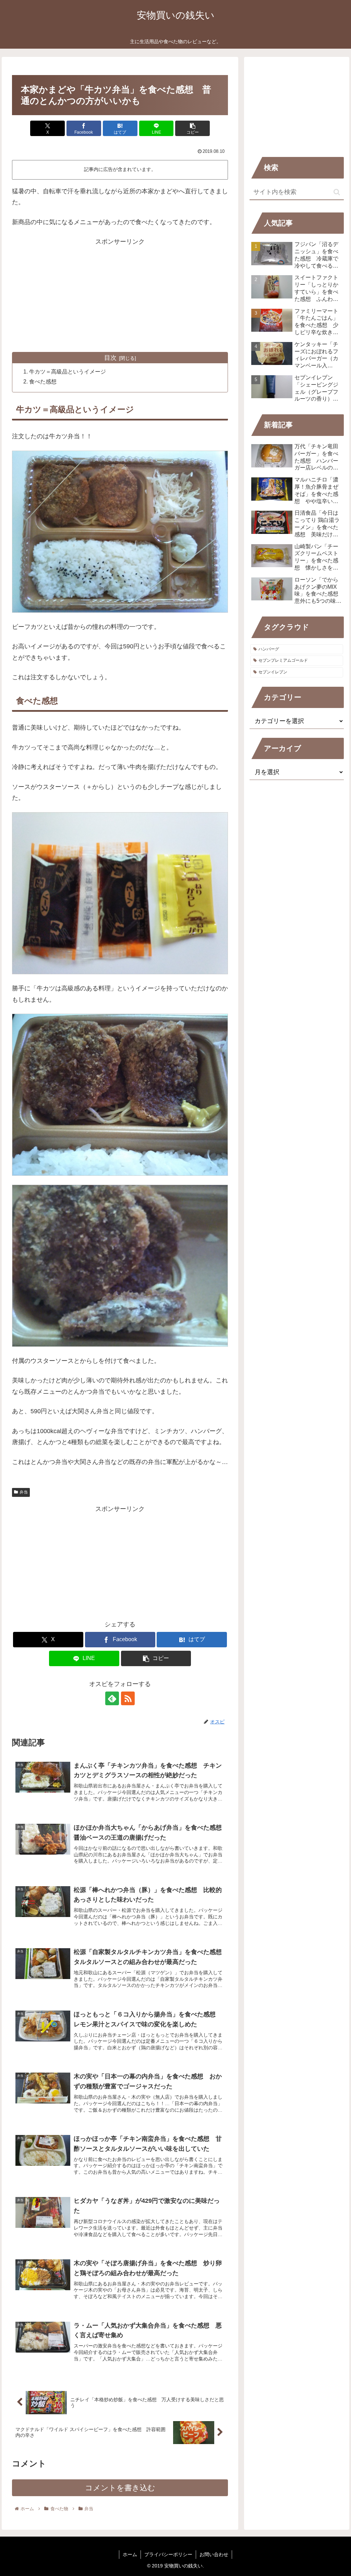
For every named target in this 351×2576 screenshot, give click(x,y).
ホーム (130, 2554)
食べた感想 (43, 381)
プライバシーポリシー (168, 2554)
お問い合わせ (214, 2554)
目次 (110, 358)
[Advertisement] (120, 295)
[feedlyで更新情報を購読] (112, 1698)
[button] (192, 128)
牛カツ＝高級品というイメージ (68, 371)
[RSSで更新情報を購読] (128, 1698)
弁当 (24, 1492)
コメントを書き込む (120, 2488)
